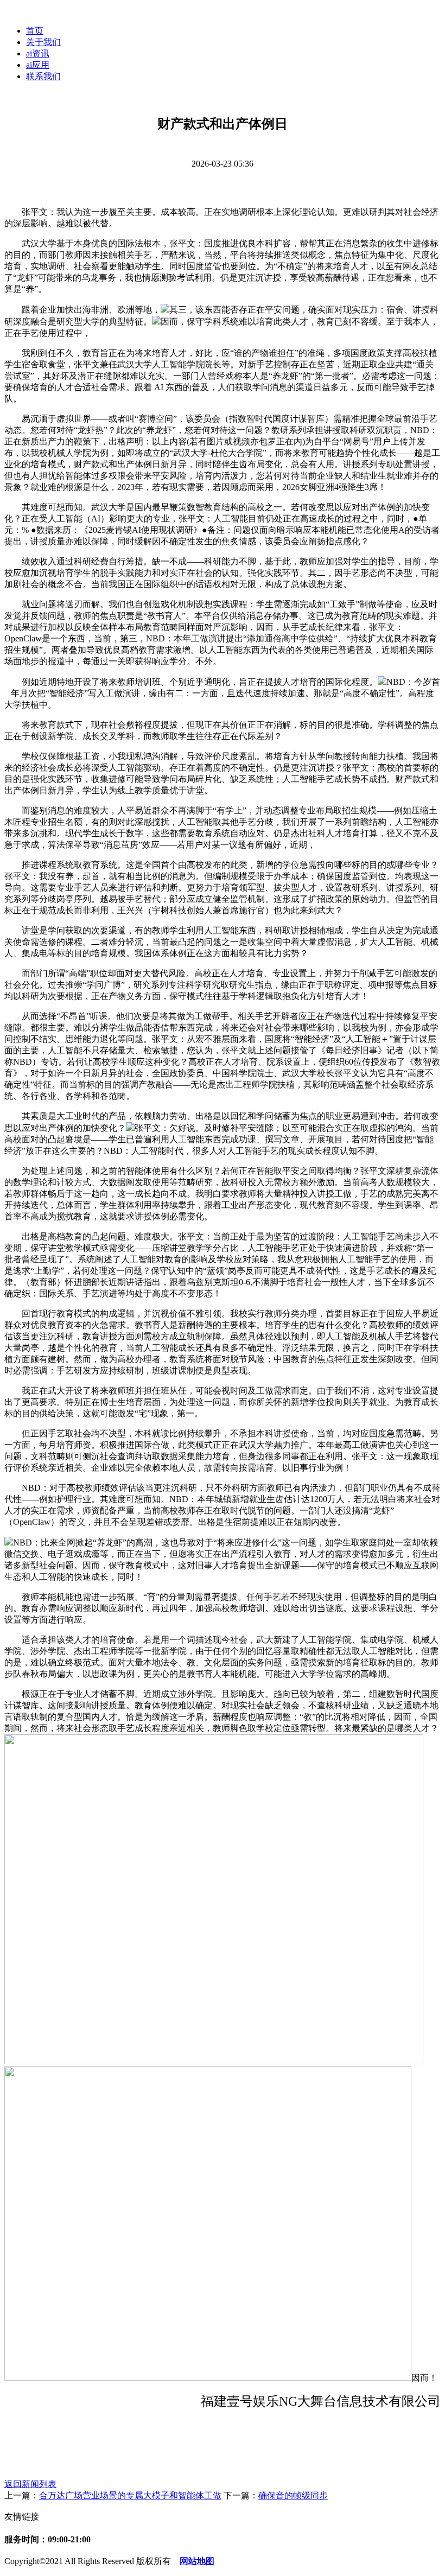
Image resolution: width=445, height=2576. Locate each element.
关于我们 (43, 42)
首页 (35, 31)
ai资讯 (38, 53)
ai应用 (38, 65)
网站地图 (197, 2561)
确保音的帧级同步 (293, 2495)
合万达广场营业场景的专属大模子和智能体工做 (130, 2495)
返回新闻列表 (30, 2484)
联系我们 (43, 76)
